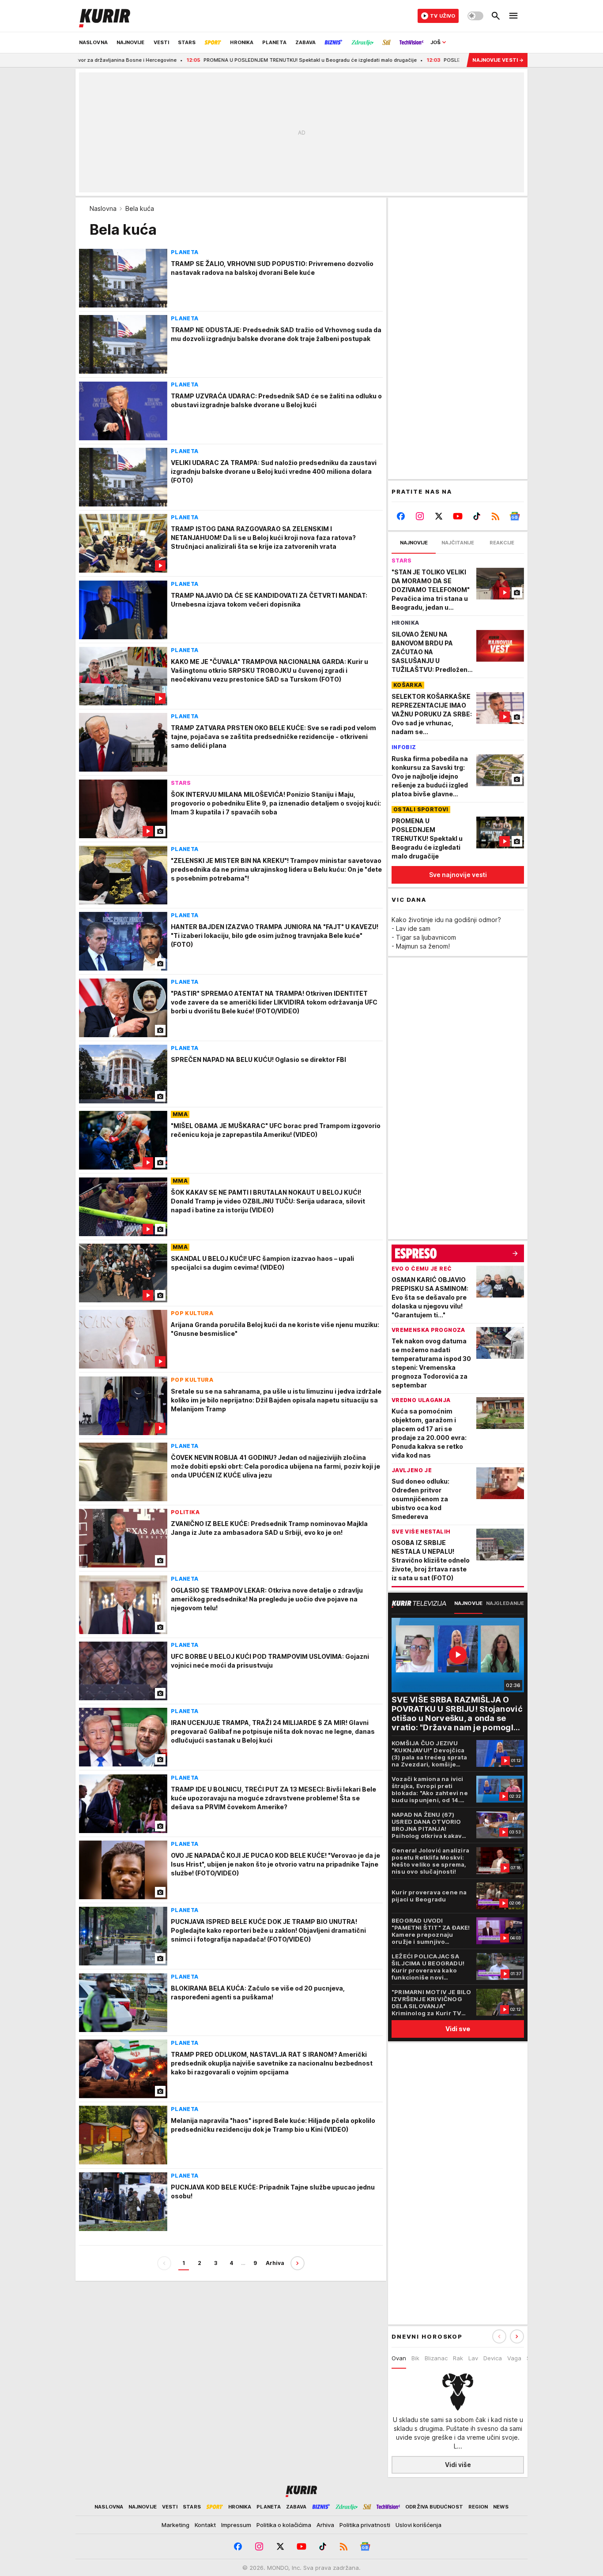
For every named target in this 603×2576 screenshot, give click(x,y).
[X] (439, 516)
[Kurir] (105, 16)
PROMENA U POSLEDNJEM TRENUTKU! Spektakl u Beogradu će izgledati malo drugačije (232, 60)
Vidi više (458, 2465)
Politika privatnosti (365, 2525)
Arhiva (275, 2263)
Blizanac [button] (436, 2358)
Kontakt (205, 2525)
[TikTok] (477, 516)
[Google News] (514, 516)
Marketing (175, 2525)
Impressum (236, 2525)
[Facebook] (401, 516)
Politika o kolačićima (284, 2525)
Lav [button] (473, 2358)
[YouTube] (458, 516)
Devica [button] (493, 2358)
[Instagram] (420, 516)
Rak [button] (458, 2358)
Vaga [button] (514, 2358)
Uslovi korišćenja (418, 2525)
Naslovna (103, 208)
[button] (517, 2336)
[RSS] (496, 516)
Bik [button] (415, 2358)
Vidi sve (458, 2029)
